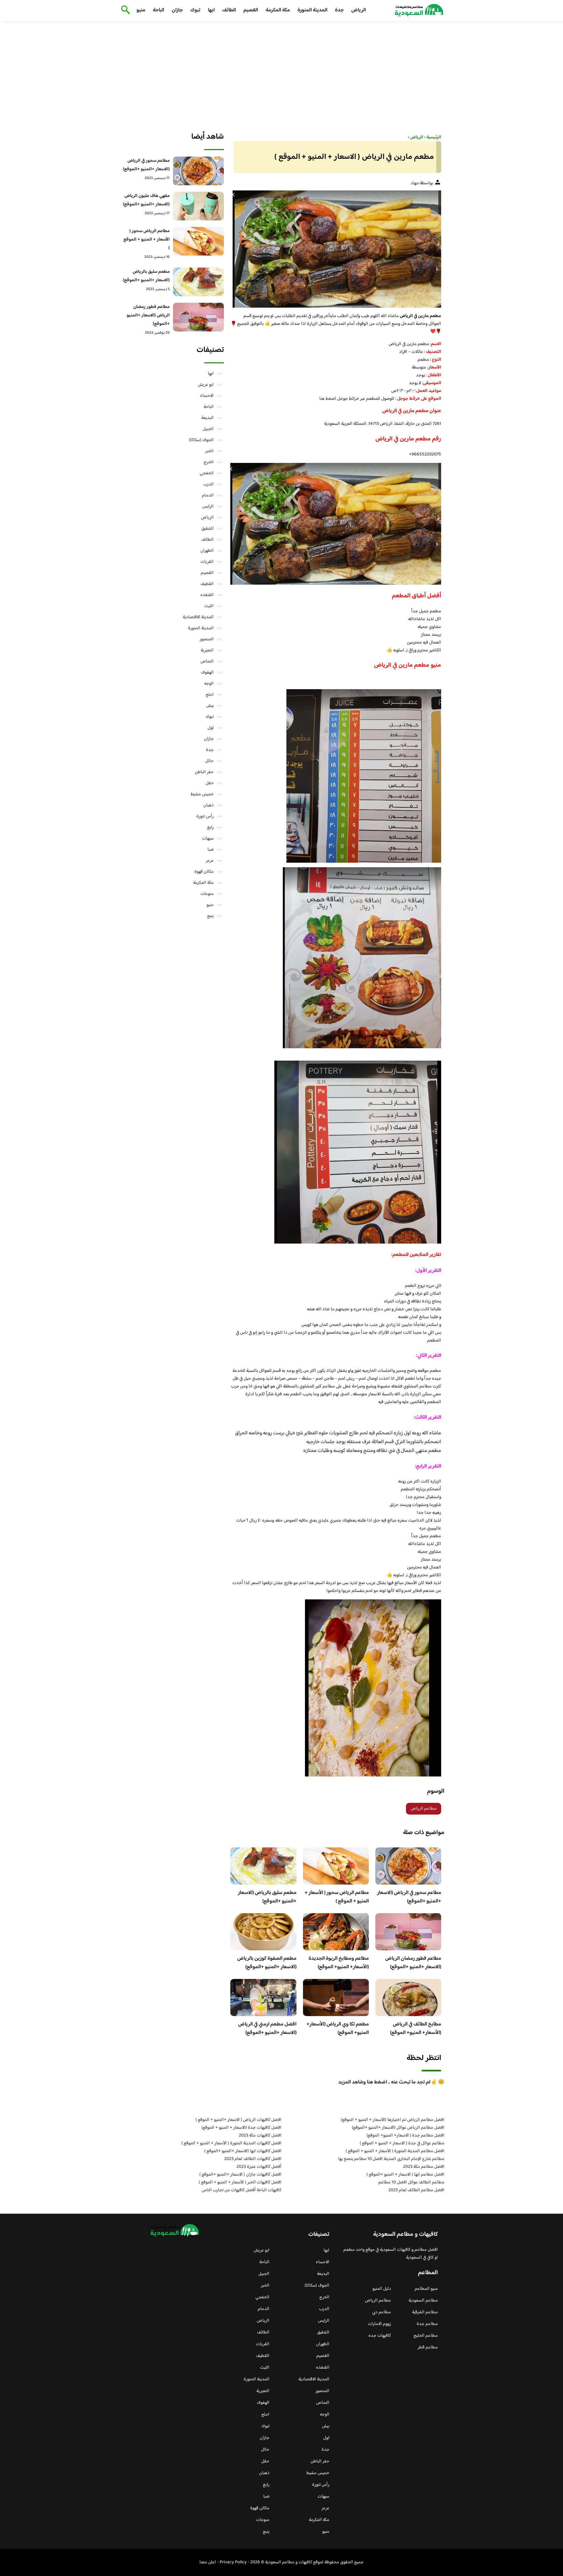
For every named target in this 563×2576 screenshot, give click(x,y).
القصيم (251, 10)
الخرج (209, 462)
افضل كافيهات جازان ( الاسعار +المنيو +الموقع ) (240, 2175)
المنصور (207, 639)
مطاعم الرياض (424, 1809)
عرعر (210, 861)
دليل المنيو (382, 2289)
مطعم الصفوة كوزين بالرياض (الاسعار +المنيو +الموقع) (267, 1963)
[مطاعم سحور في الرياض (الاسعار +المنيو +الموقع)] (199, 171)
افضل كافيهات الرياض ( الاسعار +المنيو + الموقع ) (238, 2120)
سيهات (208, 839)
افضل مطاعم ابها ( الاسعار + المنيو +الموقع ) (405, 2175)
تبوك (195, 10)
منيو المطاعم (426, 2289)
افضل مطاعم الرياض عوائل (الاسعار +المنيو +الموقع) (398, 2128)
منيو (141, 10)
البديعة (208, 418)
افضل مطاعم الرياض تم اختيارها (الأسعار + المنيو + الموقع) (393, 2120)
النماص (207, 661)
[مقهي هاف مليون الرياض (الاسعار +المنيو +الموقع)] (199, 206)
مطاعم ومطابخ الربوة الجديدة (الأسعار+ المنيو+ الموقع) (339, 1963)
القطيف (207, 584)
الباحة (159, 10)
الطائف (229, 10)
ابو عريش (206, 385)
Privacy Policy (233, 2562)
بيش (210, 706)
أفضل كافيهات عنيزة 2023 (259, 2167)
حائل (209, 761)
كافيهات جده (380, 2336)
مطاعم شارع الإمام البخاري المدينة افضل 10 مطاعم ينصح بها (391, 2159)
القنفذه (207, 595)
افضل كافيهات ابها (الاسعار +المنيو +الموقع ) (243, 2151)
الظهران (207, 551)
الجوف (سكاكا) (201, 440)
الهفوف (207, 673)
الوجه (209, 684)
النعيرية (207, 650)
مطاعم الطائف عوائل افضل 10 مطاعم (411, 2182)
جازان (177, 10)
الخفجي (207, 473)
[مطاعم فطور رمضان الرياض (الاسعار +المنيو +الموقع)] (199, 317)
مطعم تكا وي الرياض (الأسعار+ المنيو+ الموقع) (338, 2029)
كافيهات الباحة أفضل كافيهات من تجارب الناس (242, 2190)
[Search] (124, 10)
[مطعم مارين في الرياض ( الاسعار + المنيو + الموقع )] (336, 249)
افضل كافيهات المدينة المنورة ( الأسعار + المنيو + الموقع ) (231, 2143)
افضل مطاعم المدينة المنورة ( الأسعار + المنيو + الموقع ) (395, 2151)
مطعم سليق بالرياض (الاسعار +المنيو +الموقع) (267, 1897)
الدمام (208, 495)
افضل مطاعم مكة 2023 (424, 2167)
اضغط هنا (328, 399)
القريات (207, 562)
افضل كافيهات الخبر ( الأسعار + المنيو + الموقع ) (240, 2182)
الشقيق (208, 529)
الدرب (209, 484)
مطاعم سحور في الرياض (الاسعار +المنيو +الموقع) (409, 1897)
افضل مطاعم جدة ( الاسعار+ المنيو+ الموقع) (405, 2136)
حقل (210, 783)
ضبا (211, 850)
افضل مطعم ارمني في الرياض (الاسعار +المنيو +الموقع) (267, 2029)
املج (210, 695)
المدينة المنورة (312, 10)
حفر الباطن (204, 772)
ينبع (210, 916)
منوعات (207, 894)
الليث (209, 606)
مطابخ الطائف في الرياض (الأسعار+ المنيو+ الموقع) (416, 2029)
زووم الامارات (379, 2324)
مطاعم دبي (382, 2312)
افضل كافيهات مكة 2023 (260, 2136)
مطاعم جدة (427, 2324)
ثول (211, 728)
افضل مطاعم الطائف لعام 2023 (416, 2190)
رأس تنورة (205, 816)
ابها (211, 10)
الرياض (359, 10)
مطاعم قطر (428, 2347)
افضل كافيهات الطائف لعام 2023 (253, 2159)
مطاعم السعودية (423, 2301)
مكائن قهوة (204, 872)
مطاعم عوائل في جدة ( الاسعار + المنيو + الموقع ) (402, 2143)
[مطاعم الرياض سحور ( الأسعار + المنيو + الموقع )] (199, 241)
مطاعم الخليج (426, 2336)
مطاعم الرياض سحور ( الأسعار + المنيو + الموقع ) (337, 1897)
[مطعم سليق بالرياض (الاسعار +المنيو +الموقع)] (199, 282)
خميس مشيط (202, 794)
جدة (339, 10)
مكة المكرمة (278, 10)
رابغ (210, 828)
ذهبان (209, 805)
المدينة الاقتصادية (198, 617)
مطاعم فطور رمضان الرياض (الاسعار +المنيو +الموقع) (413, 1963)
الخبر (209, 451)
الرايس (208, 507)
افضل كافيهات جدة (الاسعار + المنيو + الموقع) (241, 2128)
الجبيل (208, 429)
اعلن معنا (208, 2562)
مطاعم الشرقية (425, 2312)
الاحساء (207, 396)
